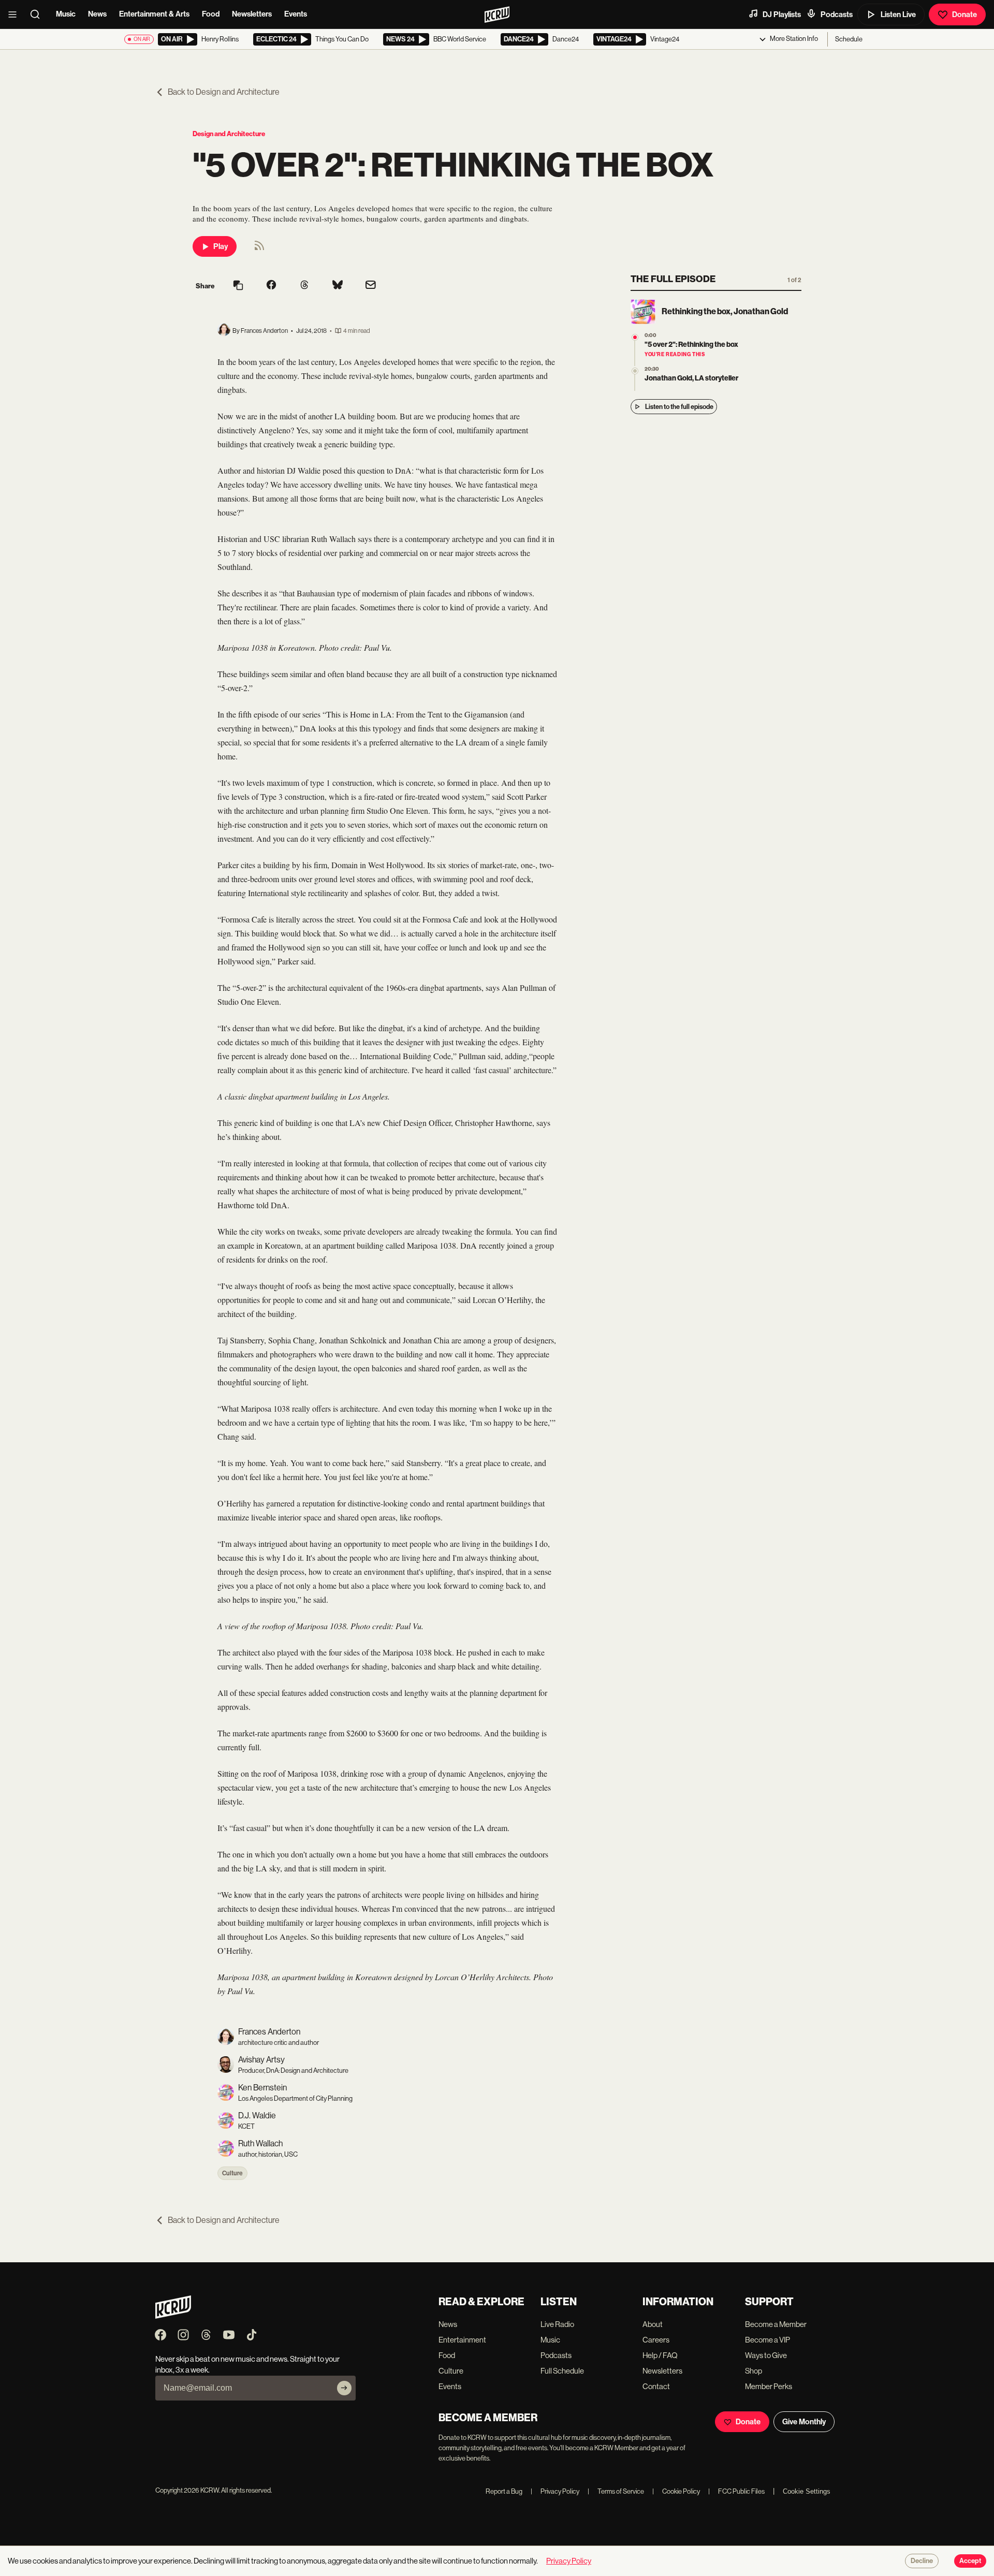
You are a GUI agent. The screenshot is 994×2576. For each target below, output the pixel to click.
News (97, 14)
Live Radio (557, 2324)
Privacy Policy (555, 2491)
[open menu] (16, 14)
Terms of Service (616, 2491)
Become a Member (776, 2324)
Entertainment (462, 2340)
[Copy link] (238, 286)
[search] (38, 14)
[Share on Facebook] (271, 286)
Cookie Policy (676, 2491)
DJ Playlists (782, 14)
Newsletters (252, 14)
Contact (656, 2386)
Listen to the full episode (679, 407)
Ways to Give (766, 2355)
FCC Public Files (736, 2491)
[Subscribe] (344, 2388)
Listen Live (898, 14)
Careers (656, 2340)
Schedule (849, 39)
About (653, 2324)
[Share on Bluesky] (338, 286)
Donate (964, 14)
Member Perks (769, 2386)
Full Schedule (562, 2371)
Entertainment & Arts (154, 14)
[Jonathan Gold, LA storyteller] (635, 371)
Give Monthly (804, 2422)
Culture (232, 2173)
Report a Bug (504, 2491)
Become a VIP (768, 2340)
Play (221, 246)
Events (296, 14)
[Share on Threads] (304, 286)
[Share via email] (371, 286)
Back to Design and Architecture (224, 92)
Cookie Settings (807, 2491)
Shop (754, 2371)
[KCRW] (173, 2316)
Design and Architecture (229, 134)
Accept (970, 2561)
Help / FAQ (660, 2355)
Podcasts (837, 14)
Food (211, 14)
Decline (922, 2561)
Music (66, 14)
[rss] (259, 249)
